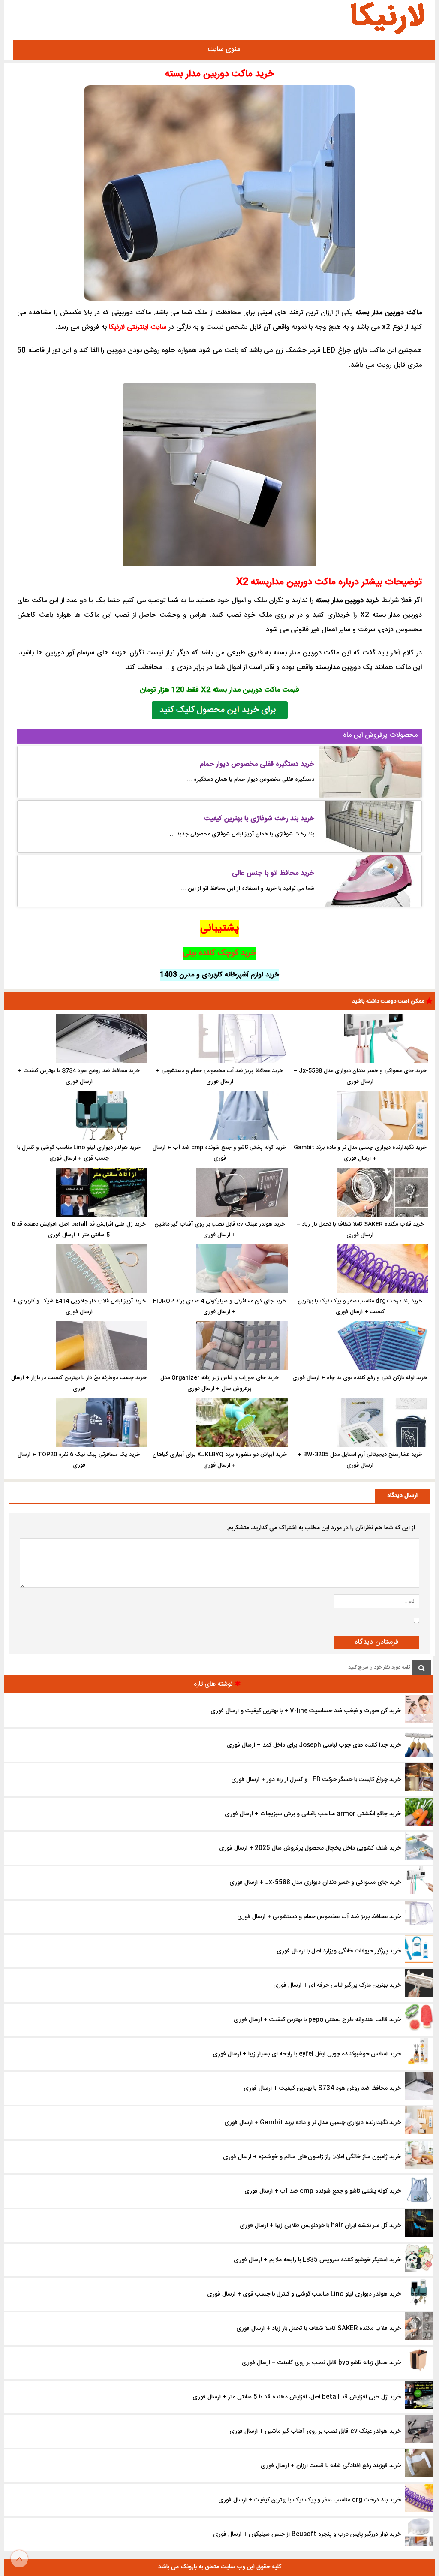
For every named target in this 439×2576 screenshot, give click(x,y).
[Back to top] (19, 2559)
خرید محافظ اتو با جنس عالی (273, 873)
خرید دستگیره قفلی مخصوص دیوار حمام (257, 764)
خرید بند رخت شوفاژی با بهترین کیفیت (259, 819)
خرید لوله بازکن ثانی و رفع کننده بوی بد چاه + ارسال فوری (360, 1378)
